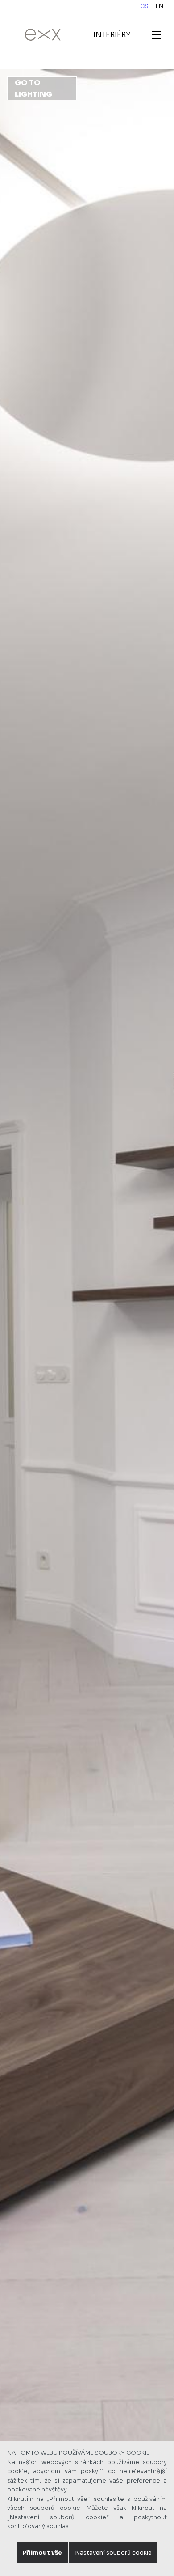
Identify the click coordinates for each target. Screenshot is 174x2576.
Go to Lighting (33, 88)
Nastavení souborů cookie (113, 2553)
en (159, 6)
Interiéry (112, 35)
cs (144, 6)
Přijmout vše (42, 2553)
